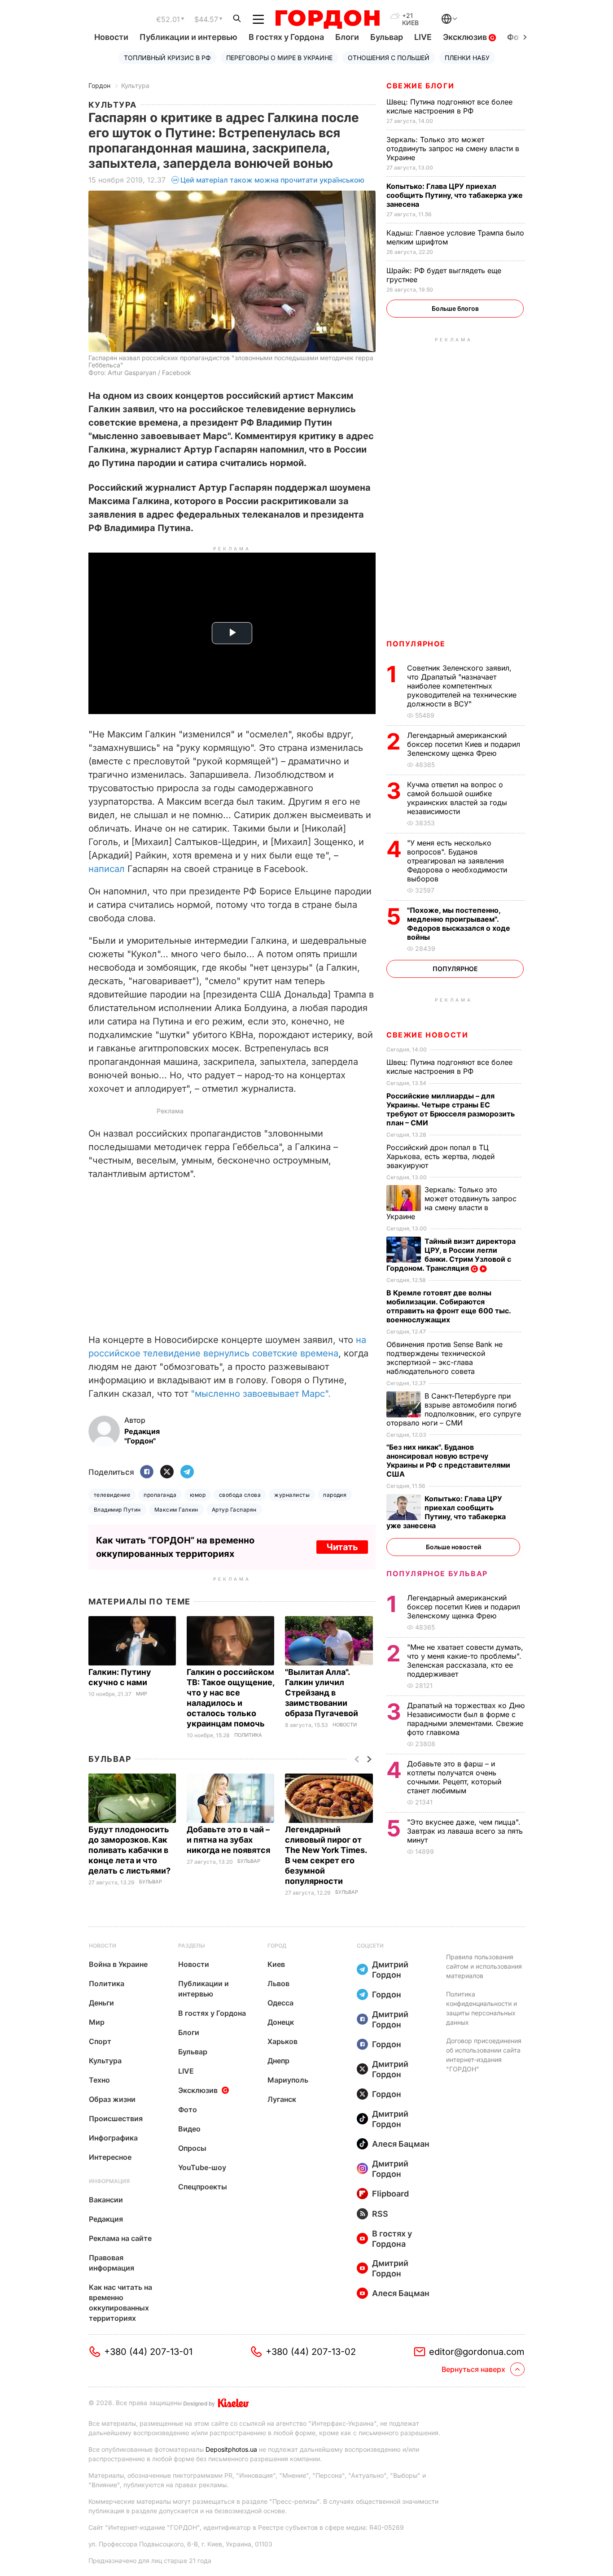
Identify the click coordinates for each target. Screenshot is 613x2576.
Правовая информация (112, 2263)
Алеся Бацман (401, 2144)
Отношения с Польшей (389, 58)
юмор (198, 1495)
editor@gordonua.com (477, 2352)
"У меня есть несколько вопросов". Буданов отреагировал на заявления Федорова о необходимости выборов (457, 861)
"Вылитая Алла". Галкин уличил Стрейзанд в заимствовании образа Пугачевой (322, 1693)
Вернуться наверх (473, 2369)
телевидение (112, 1495)
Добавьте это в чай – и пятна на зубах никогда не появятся (229, 1840)
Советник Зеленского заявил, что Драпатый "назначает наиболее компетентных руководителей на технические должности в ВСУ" (462, 686)
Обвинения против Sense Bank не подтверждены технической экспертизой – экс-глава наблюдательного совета (444, 1358)
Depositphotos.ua (231, 2449)
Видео (189, 2129)
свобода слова (240, 1495)
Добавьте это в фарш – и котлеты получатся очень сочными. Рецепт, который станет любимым (454, 1777)
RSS (380, 2214)
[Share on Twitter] (167, 1472)
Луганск (282, 2099)
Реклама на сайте (120, 2238)
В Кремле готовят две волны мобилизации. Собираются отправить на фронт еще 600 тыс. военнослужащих (449, 1306)
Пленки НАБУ (467, 58)
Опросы (192, 2148)
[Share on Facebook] (147, 1472)
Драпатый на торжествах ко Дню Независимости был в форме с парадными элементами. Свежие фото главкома (466, 1719)
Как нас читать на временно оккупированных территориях (120, 2303)
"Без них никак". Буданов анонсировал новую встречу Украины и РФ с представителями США (448, 1460)
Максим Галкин (176, 1510)
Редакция (106, 2219)
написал (107, 869)
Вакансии (106, 2200)
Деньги (101, 2003)
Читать (342, 1547)
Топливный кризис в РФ (167, 58)
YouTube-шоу (202, 2167)
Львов (278, 1983)
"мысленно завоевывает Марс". (261, 1394)
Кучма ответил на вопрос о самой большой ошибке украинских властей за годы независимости (457, 798)
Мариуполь (288, 2080)
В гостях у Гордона (286, 37)
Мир (142, 1694)
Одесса (280, 2003)
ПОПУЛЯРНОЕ (416, 644)
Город (277, 1946)
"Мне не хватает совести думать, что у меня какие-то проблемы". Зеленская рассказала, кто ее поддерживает (465, 1661)
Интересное (110, 2157)
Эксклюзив (466, 37)
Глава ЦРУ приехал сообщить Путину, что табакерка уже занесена (455, 195)
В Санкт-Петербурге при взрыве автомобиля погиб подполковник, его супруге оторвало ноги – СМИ (454, 1409)
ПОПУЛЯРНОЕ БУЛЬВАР (437, 1573)
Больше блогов (455, 308)
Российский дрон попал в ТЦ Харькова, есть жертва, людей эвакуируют (440, 1156)
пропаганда (160, 1495)
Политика (248, 1735)
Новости (111, 37)
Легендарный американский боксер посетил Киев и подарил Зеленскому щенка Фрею (464, 744)
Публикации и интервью (188, 37)
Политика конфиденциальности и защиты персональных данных (482, 2008)
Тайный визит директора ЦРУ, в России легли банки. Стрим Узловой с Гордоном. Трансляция (451, 1255)
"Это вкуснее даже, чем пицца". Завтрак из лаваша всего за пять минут (465, 1831)
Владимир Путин (117, 1510)
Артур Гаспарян (234, 1510)
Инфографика (113, 2138)
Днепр (278, 2061)
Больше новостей (453, 1547)
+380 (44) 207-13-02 (311, 2352)
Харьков (282, 2041)
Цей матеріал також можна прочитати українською (272, 180)
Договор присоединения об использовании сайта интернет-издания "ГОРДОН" (484, 2055)
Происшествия (116, 2118)
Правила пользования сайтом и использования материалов (484, 1966)
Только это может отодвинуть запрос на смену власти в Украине (453, 148)
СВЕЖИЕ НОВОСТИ (427, 1035)
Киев (276, 1964)
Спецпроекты (203, 2187)
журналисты (292, 1495)
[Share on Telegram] (187, 1472)
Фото (188, 2110)
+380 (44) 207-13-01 (148, 2352)
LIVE (423, 37)
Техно (99, 2080)
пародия (335, 1495)
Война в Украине (118, 1964)
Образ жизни (112, 2099)
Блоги (347, 37)
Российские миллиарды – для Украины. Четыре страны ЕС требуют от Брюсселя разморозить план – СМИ (451, 1109)
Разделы (192, 1946)
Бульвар (387, 37)
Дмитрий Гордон (390, 1970)
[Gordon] (327, 19)
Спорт (100, 2041)
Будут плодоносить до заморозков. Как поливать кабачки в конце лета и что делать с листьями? (130, 1850)
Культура (135, 85)
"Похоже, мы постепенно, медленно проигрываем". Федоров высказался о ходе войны (459, 924)
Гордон (99, 85)
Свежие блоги (420, 86)
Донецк (281, 2022)
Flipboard (390, 2194)
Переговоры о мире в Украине (279, 58)
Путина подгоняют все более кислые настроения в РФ (449, 106)
